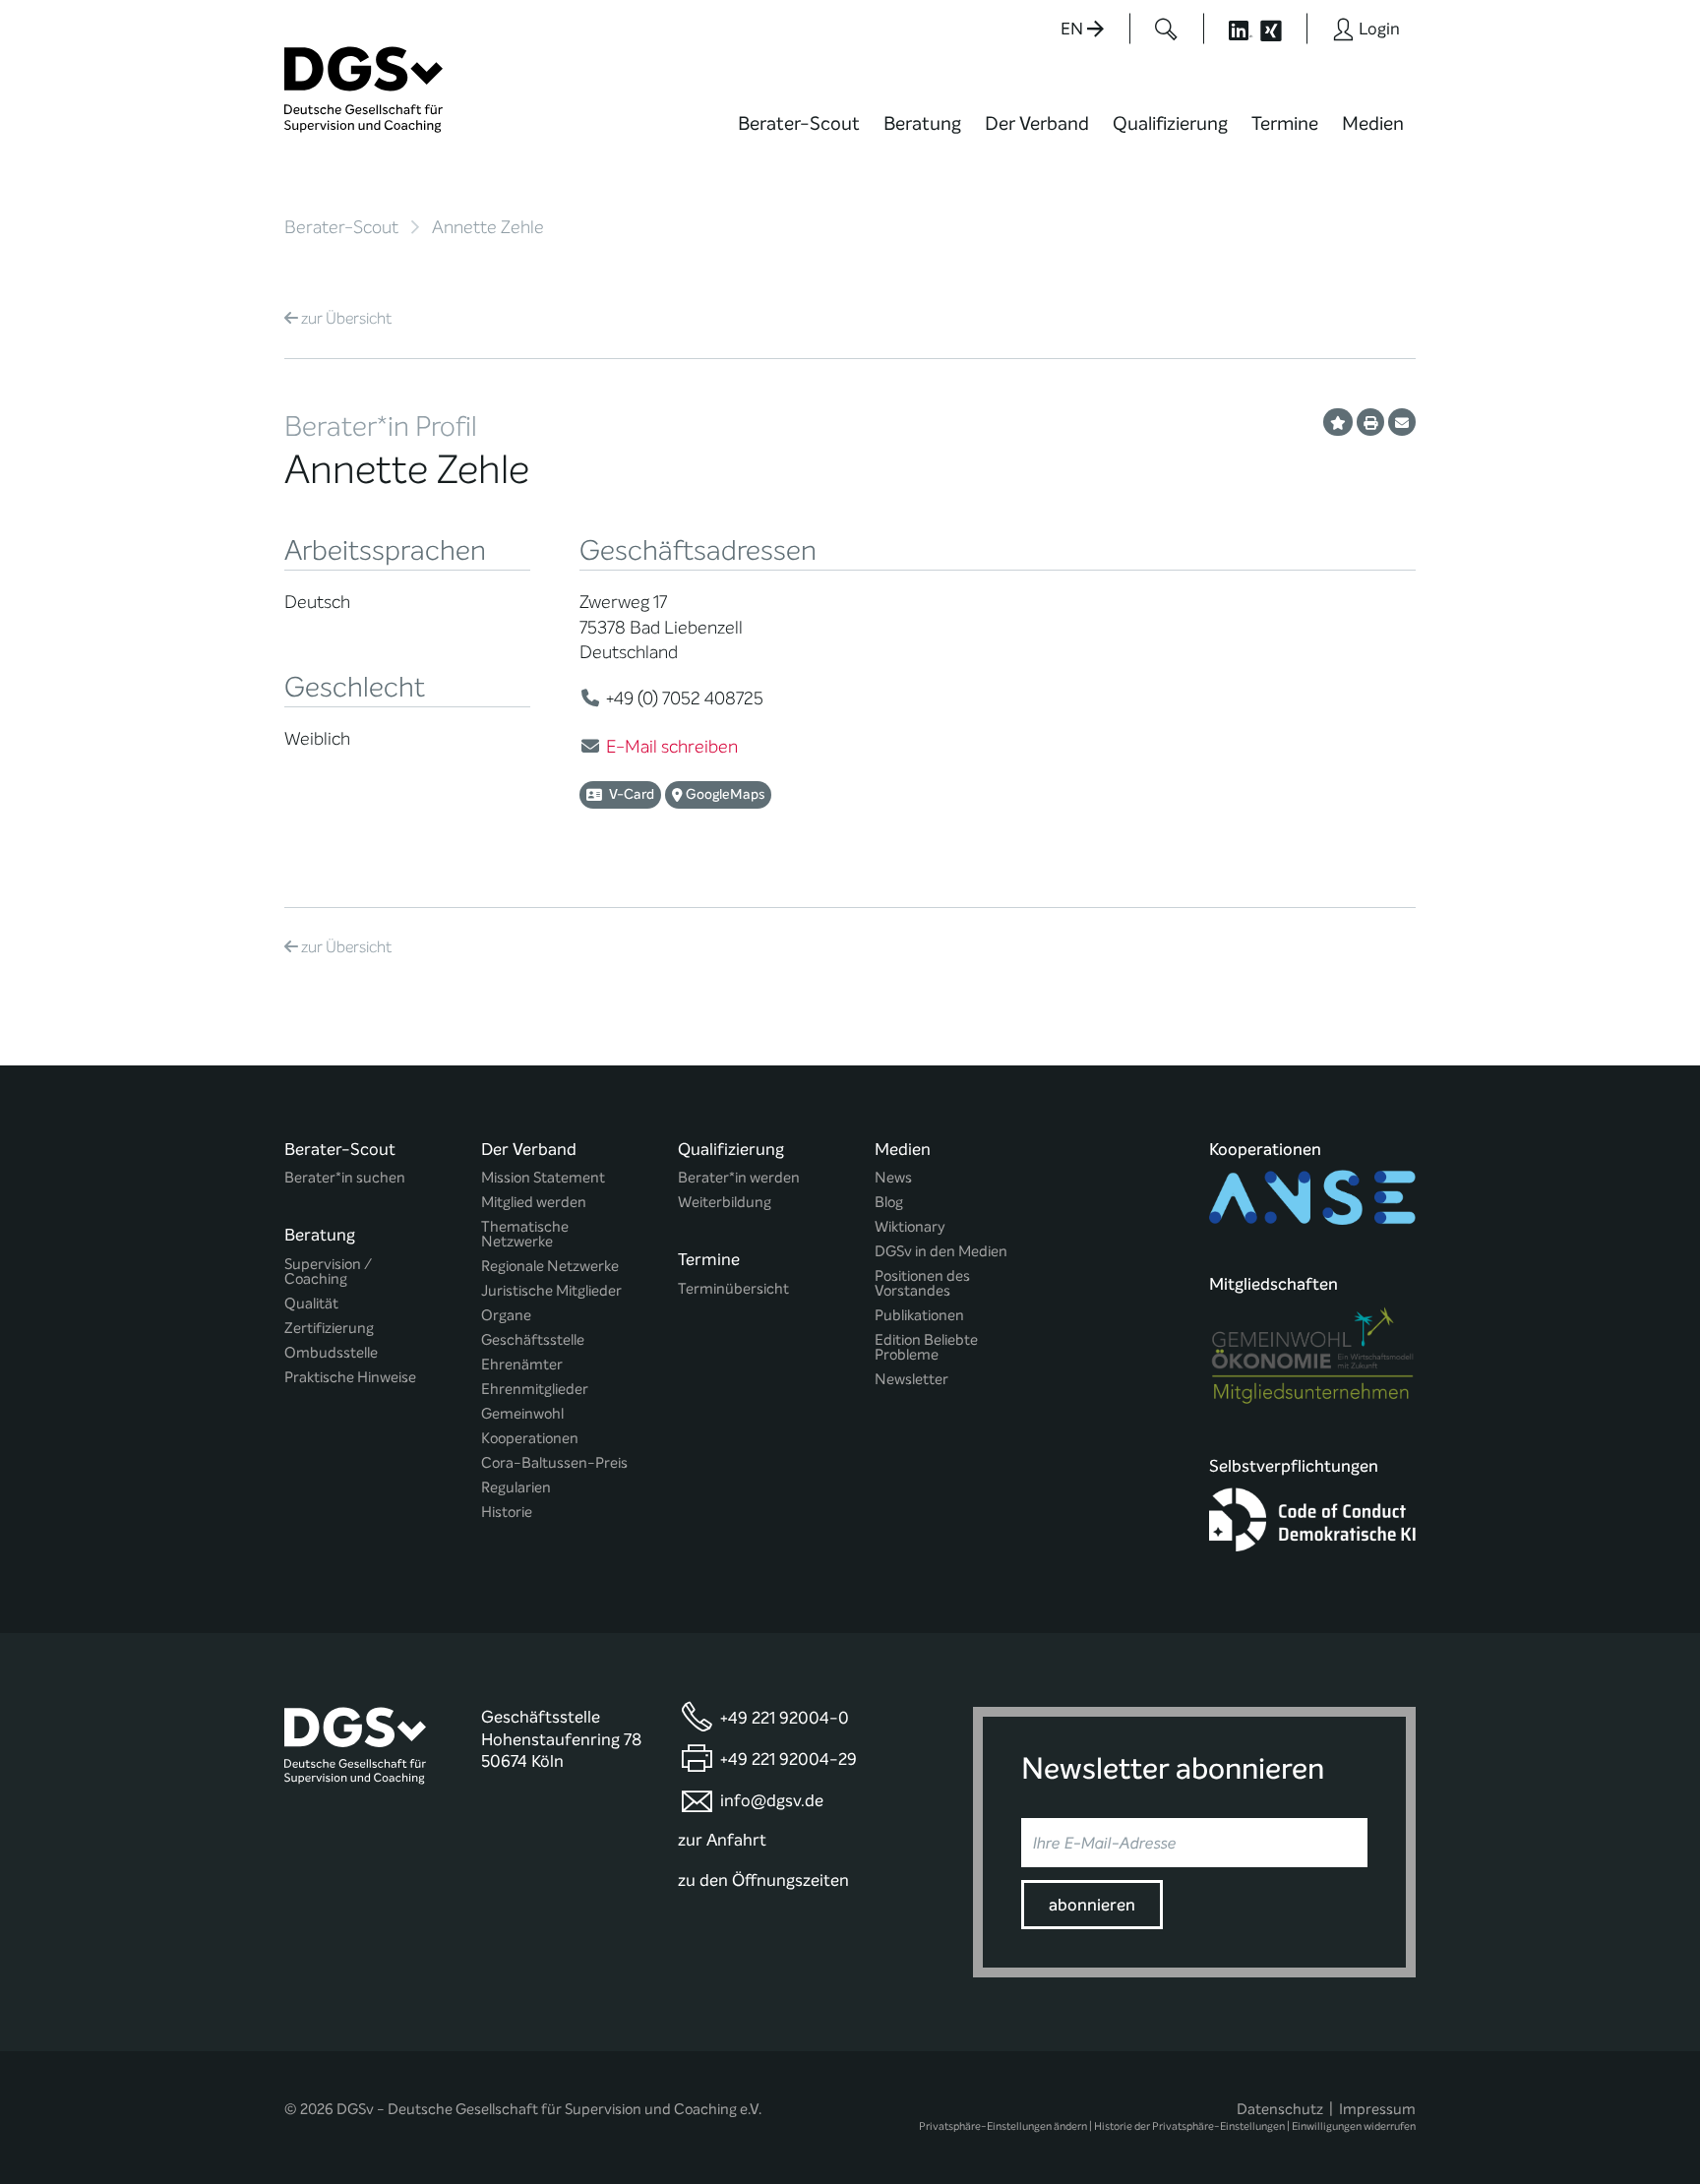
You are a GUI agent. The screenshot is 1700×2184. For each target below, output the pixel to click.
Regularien (516, 1488)
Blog (889, 1203)
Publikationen (919, 1316)
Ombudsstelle (331, 1353)
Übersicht (346, 318)
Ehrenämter (522, 1365)
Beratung (922, 123)
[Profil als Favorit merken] (1338, 422)
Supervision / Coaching (328, 1272)
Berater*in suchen (345, 1178)
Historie (507, 1513)
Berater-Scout (799, 123)
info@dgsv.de (772, 1801)
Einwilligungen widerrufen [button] (1354, 2126)
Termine (1285, 123)
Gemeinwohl (522, 1414)
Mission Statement (543, 1178)
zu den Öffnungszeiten (763, 1881)
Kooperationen (530, 1439)
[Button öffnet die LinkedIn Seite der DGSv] (1230, 29)
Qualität (311, 1304)
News (893, 1178)
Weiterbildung (725, 1203)
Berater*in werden (739, 1178)
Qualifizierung (1170, 123)
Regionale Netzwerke (550, 1267)
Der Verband (1037, 123)
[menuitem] (799, 136)
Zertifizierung (329, 1329)
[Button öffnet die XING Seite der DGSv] (1281, 29)
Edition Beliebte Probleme (926, 1348)
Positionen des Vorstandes (922, 1284)
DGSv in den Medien (941, 1252)
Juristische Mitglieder (551, 1291)
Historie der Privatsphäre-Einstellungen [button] (1189, 2126)
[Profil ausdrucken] (1370, 422)
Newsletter (911, 1380)
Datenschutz (1280, 2109)
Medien (1373, 123)
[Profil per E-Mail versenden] (1402, 422)
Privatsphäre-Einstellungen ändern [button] (1003, 2126)
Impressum (1377, 2109)
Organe (506, 1316)
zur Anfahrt (722, 1840)
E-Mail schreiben (672, 747)
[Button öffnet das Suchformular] (1166, 29)
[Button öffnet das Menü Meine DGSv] (1493, 137)
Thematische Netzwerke (525, 1235)
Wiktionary (910, 1227)
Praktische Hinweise (350, 1378)
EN (1074, 29)
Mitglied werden (534, 1203)
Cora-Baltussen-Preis (554, 1463)
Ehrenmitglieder (535, 1390)
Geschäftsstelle (533, 1340)
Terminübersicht (733, 1289)
